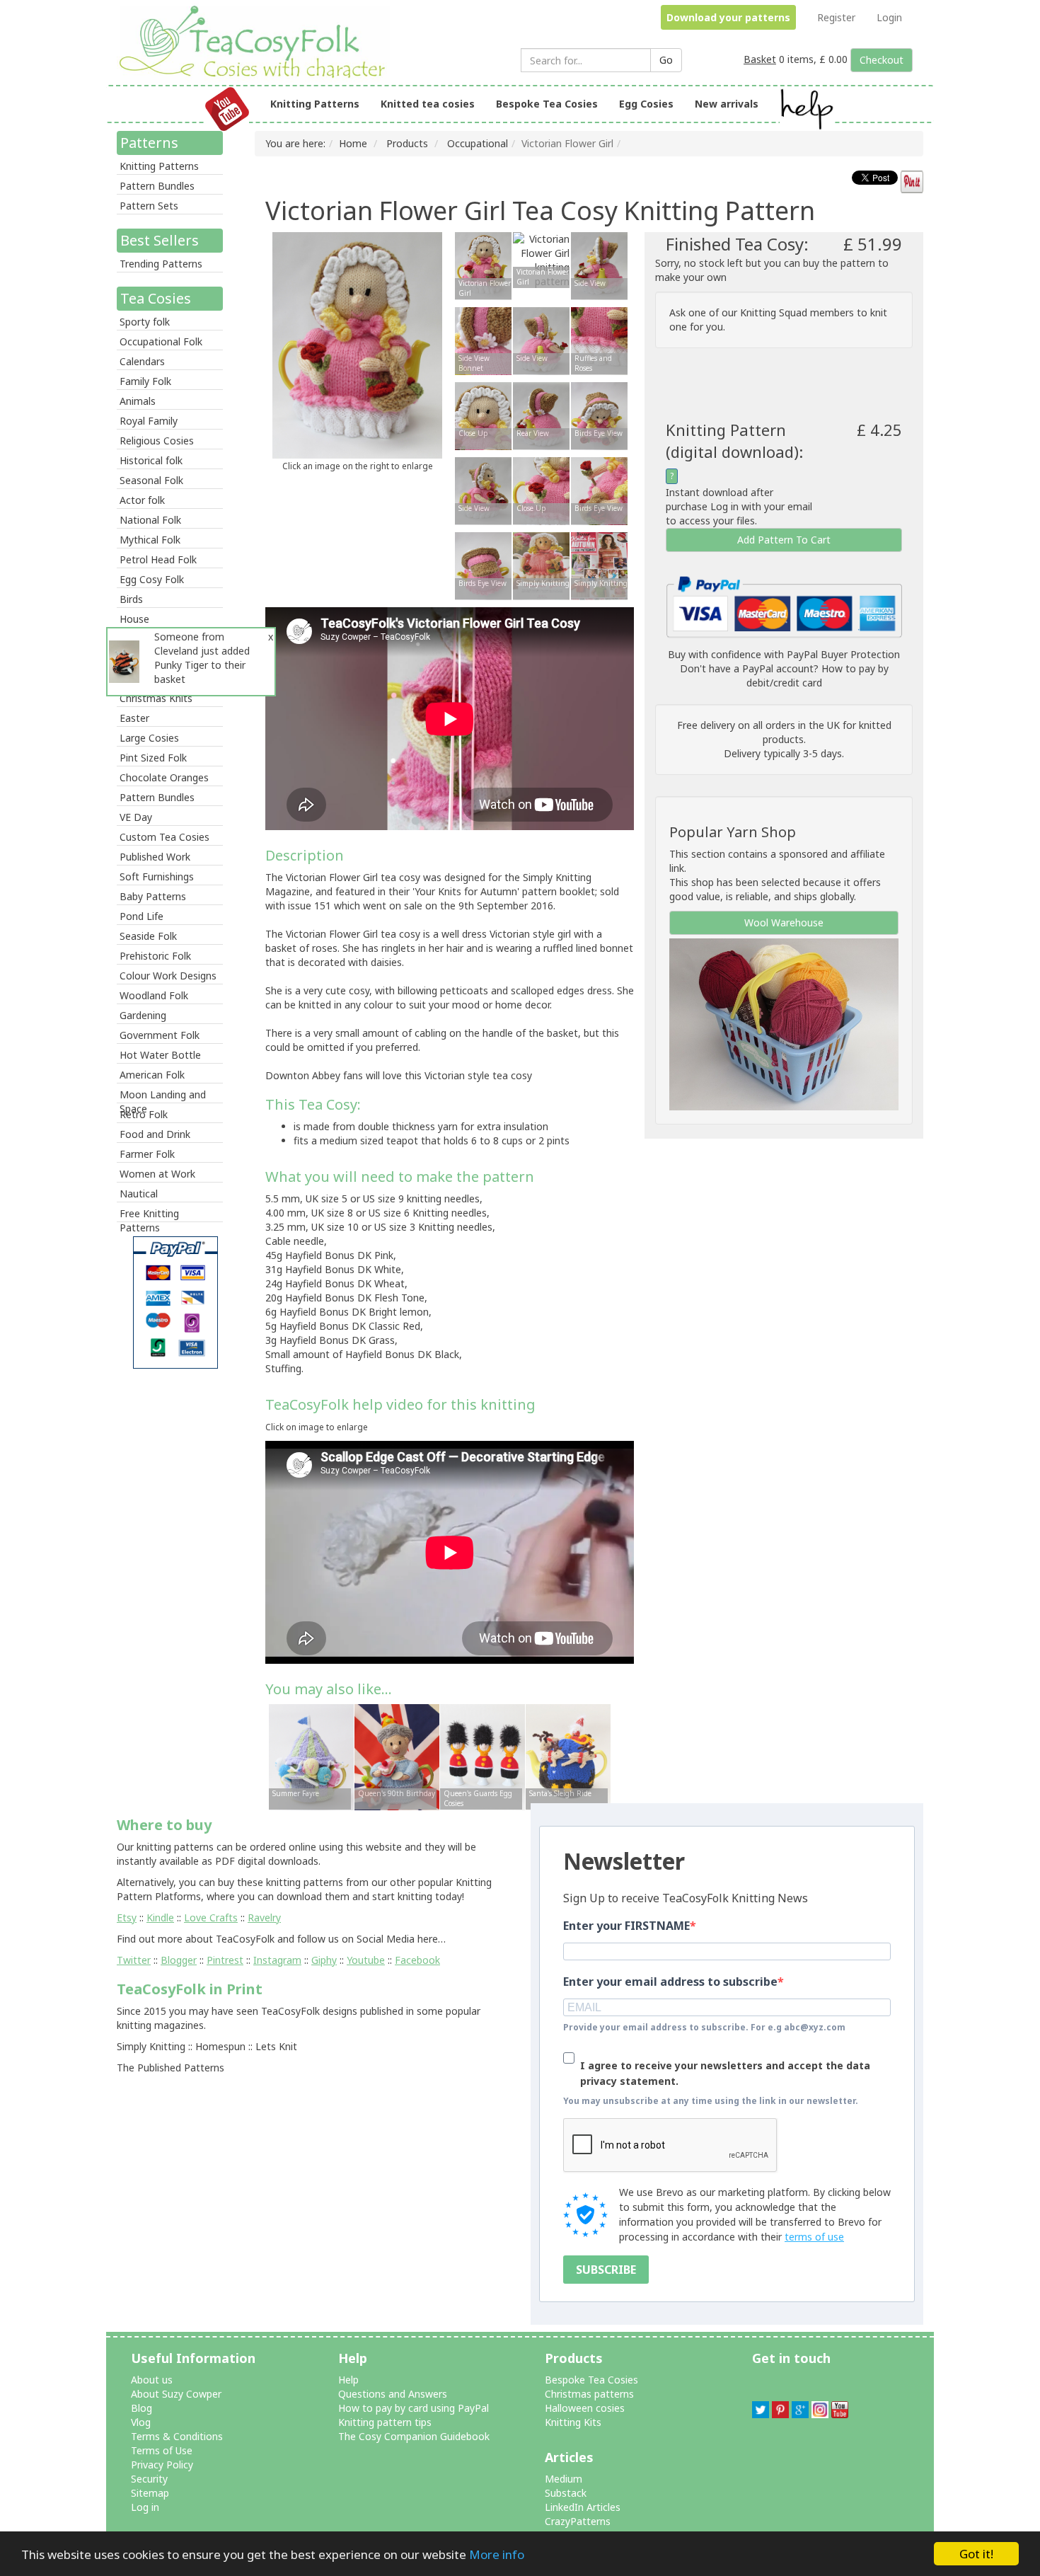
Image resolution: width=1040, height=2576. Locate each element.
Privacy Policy (162, 2465)
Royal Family (149, 421)
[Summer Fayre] (311, 1756)
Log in (145, 2507)
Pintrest (225, 1960)
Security (149, 2479)
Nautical (139, 1194)
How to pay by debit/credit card (817, 675)
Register (836, 17)
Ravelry (264, 1917)
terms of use (814, 2237)
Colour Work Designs (168, 976)
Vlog (141, 2422)
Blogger (179, 1960)
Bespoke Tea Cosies (547, 104)
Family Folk (145, 381)
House (134, 619)
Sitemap (150, 2493)
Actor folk (142, 500)
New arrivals (727, 104)
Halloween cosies (585, 2408)
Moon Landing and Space (163, 1096)
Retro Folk (144, 1114)
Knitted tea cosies (428, 104)
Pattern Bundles (157, 186)
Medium (564, 2479)
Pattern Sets (149, 206)
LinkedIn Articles (583, 2507)
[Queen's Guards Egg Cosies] (483, 1756)
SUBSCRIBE (606, 2270)
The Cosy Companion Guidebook (414, 2436)
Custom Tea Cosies (164, 837)
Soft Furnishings (157, 876)
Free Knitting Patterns (149, 1214)
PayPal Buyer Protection (843, 654)
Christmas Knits (156, 698)
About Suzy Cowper (176, 2394)
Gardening (143, 1015)
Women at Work (157, 1174)
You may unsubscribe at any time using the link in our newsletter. (711, 2101)
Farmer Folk (147, 1154)
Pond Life (141, 916)
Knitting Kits (573, 2422)
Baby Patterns (153, 896)
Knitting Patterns (315, 104)
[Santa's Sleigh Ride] (568, 1756)
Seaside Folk (148, 936)
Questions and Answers (393, 2394)
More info (497, 2554)
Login (889, 17)
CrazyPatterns (578, 2521)
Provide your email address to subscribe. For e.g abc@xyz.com (704, 2027)
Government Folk (160, 1035)
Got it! (976, 2554)
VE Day (136, 817)
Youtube (366, 1960)
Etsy (127, 1917)
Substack (566, 2493)
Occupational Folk (161, 341)
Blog (141, 2408)
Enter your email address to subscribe (670, 1982)
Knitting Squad (774, 312)
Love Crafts (211, 1917)
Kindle (160, 1917)
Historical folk (151, 460)
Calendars (142, 361)
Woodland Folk (154, 995)
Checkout (882, 60)
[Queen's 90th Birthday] (397, 1756)
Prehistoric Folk (155, 956)
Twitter (134, 1960)
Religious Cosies (157, 441)
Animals (138, 401)
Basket (760, 59)
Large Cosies (149, 738)
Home (353, 143)
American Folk (152, 1075)
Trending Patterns (161, 264)
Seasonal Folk (151, 480)
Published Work (155, 857)
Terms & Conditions (177, 2436)
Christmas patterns (589, 2394)
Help (348, 2380)
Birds (131, 599)
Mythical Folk (150, 540)
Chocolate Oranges (164, 777)
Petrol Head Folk (158, 559)
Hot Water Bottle (160, 1055)
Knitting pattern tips (385, 2422)
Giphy (324, 1960)
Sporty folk (145, 322)
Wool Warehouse (784, 922)
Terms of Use (162, 2450)
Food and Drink (155, 1134)
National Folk (150, 520)
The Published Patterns (171, 2068)
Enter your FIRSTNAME (626, 1926)
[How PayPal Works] (784, 606)
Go (666, 60)
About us (152, 2380)
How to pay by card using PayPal (414, 2408)
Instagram (277, 1960)
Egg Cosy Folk (152, 579)
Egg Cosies (646, 104)
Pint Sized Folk (153, 758)
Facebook (417, 1960)
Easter (134, 718)
